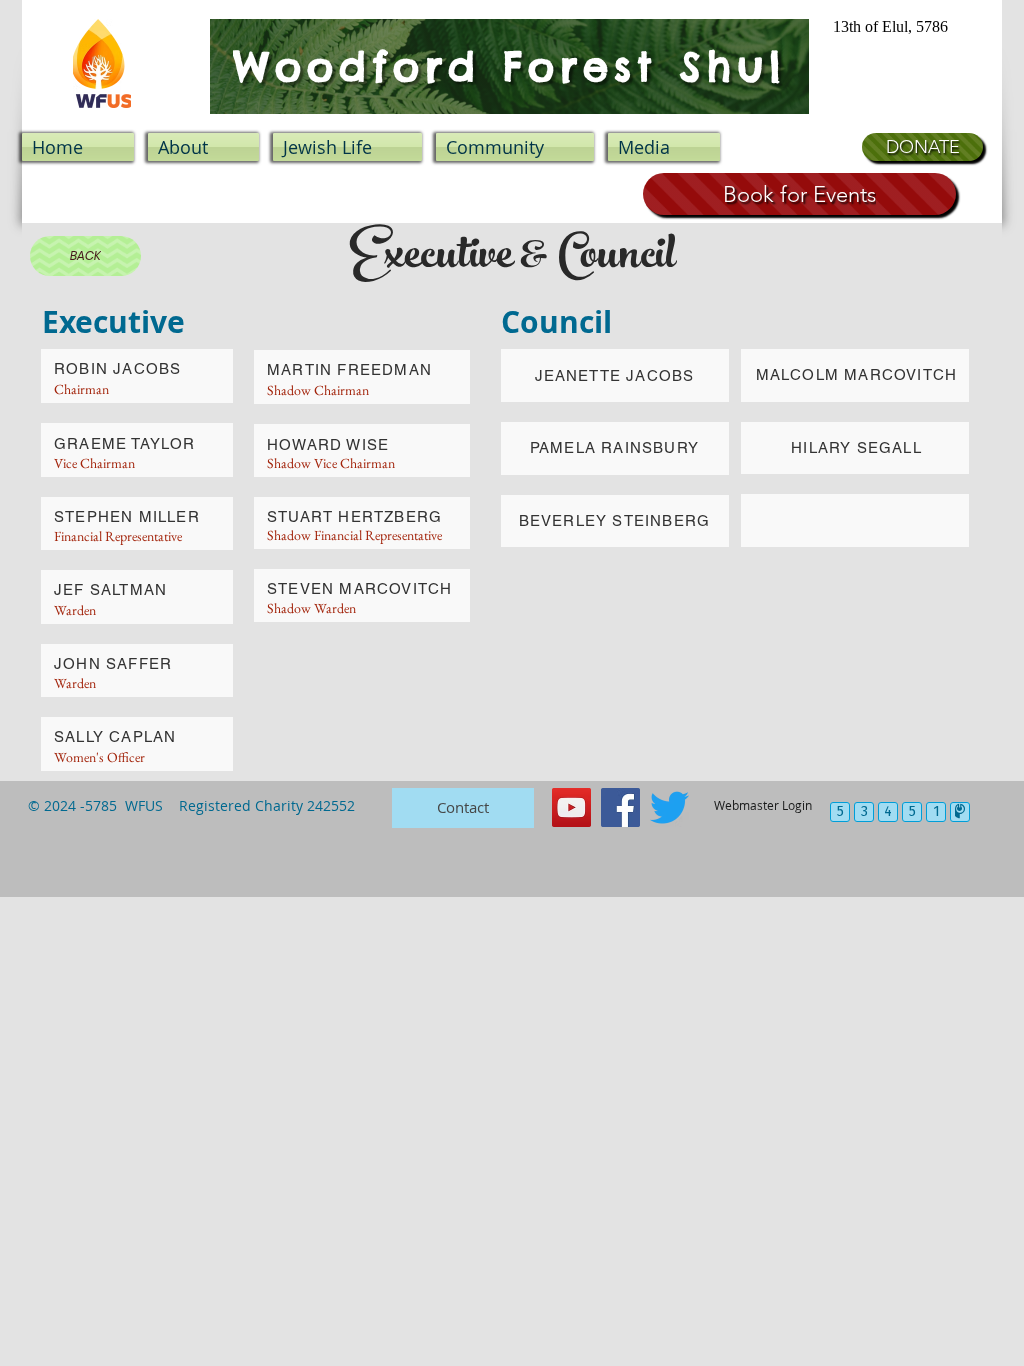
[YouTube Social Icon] (571, 807)
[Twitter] (669, 807)
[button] (347, 147)
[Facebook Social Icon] (620, 807)
